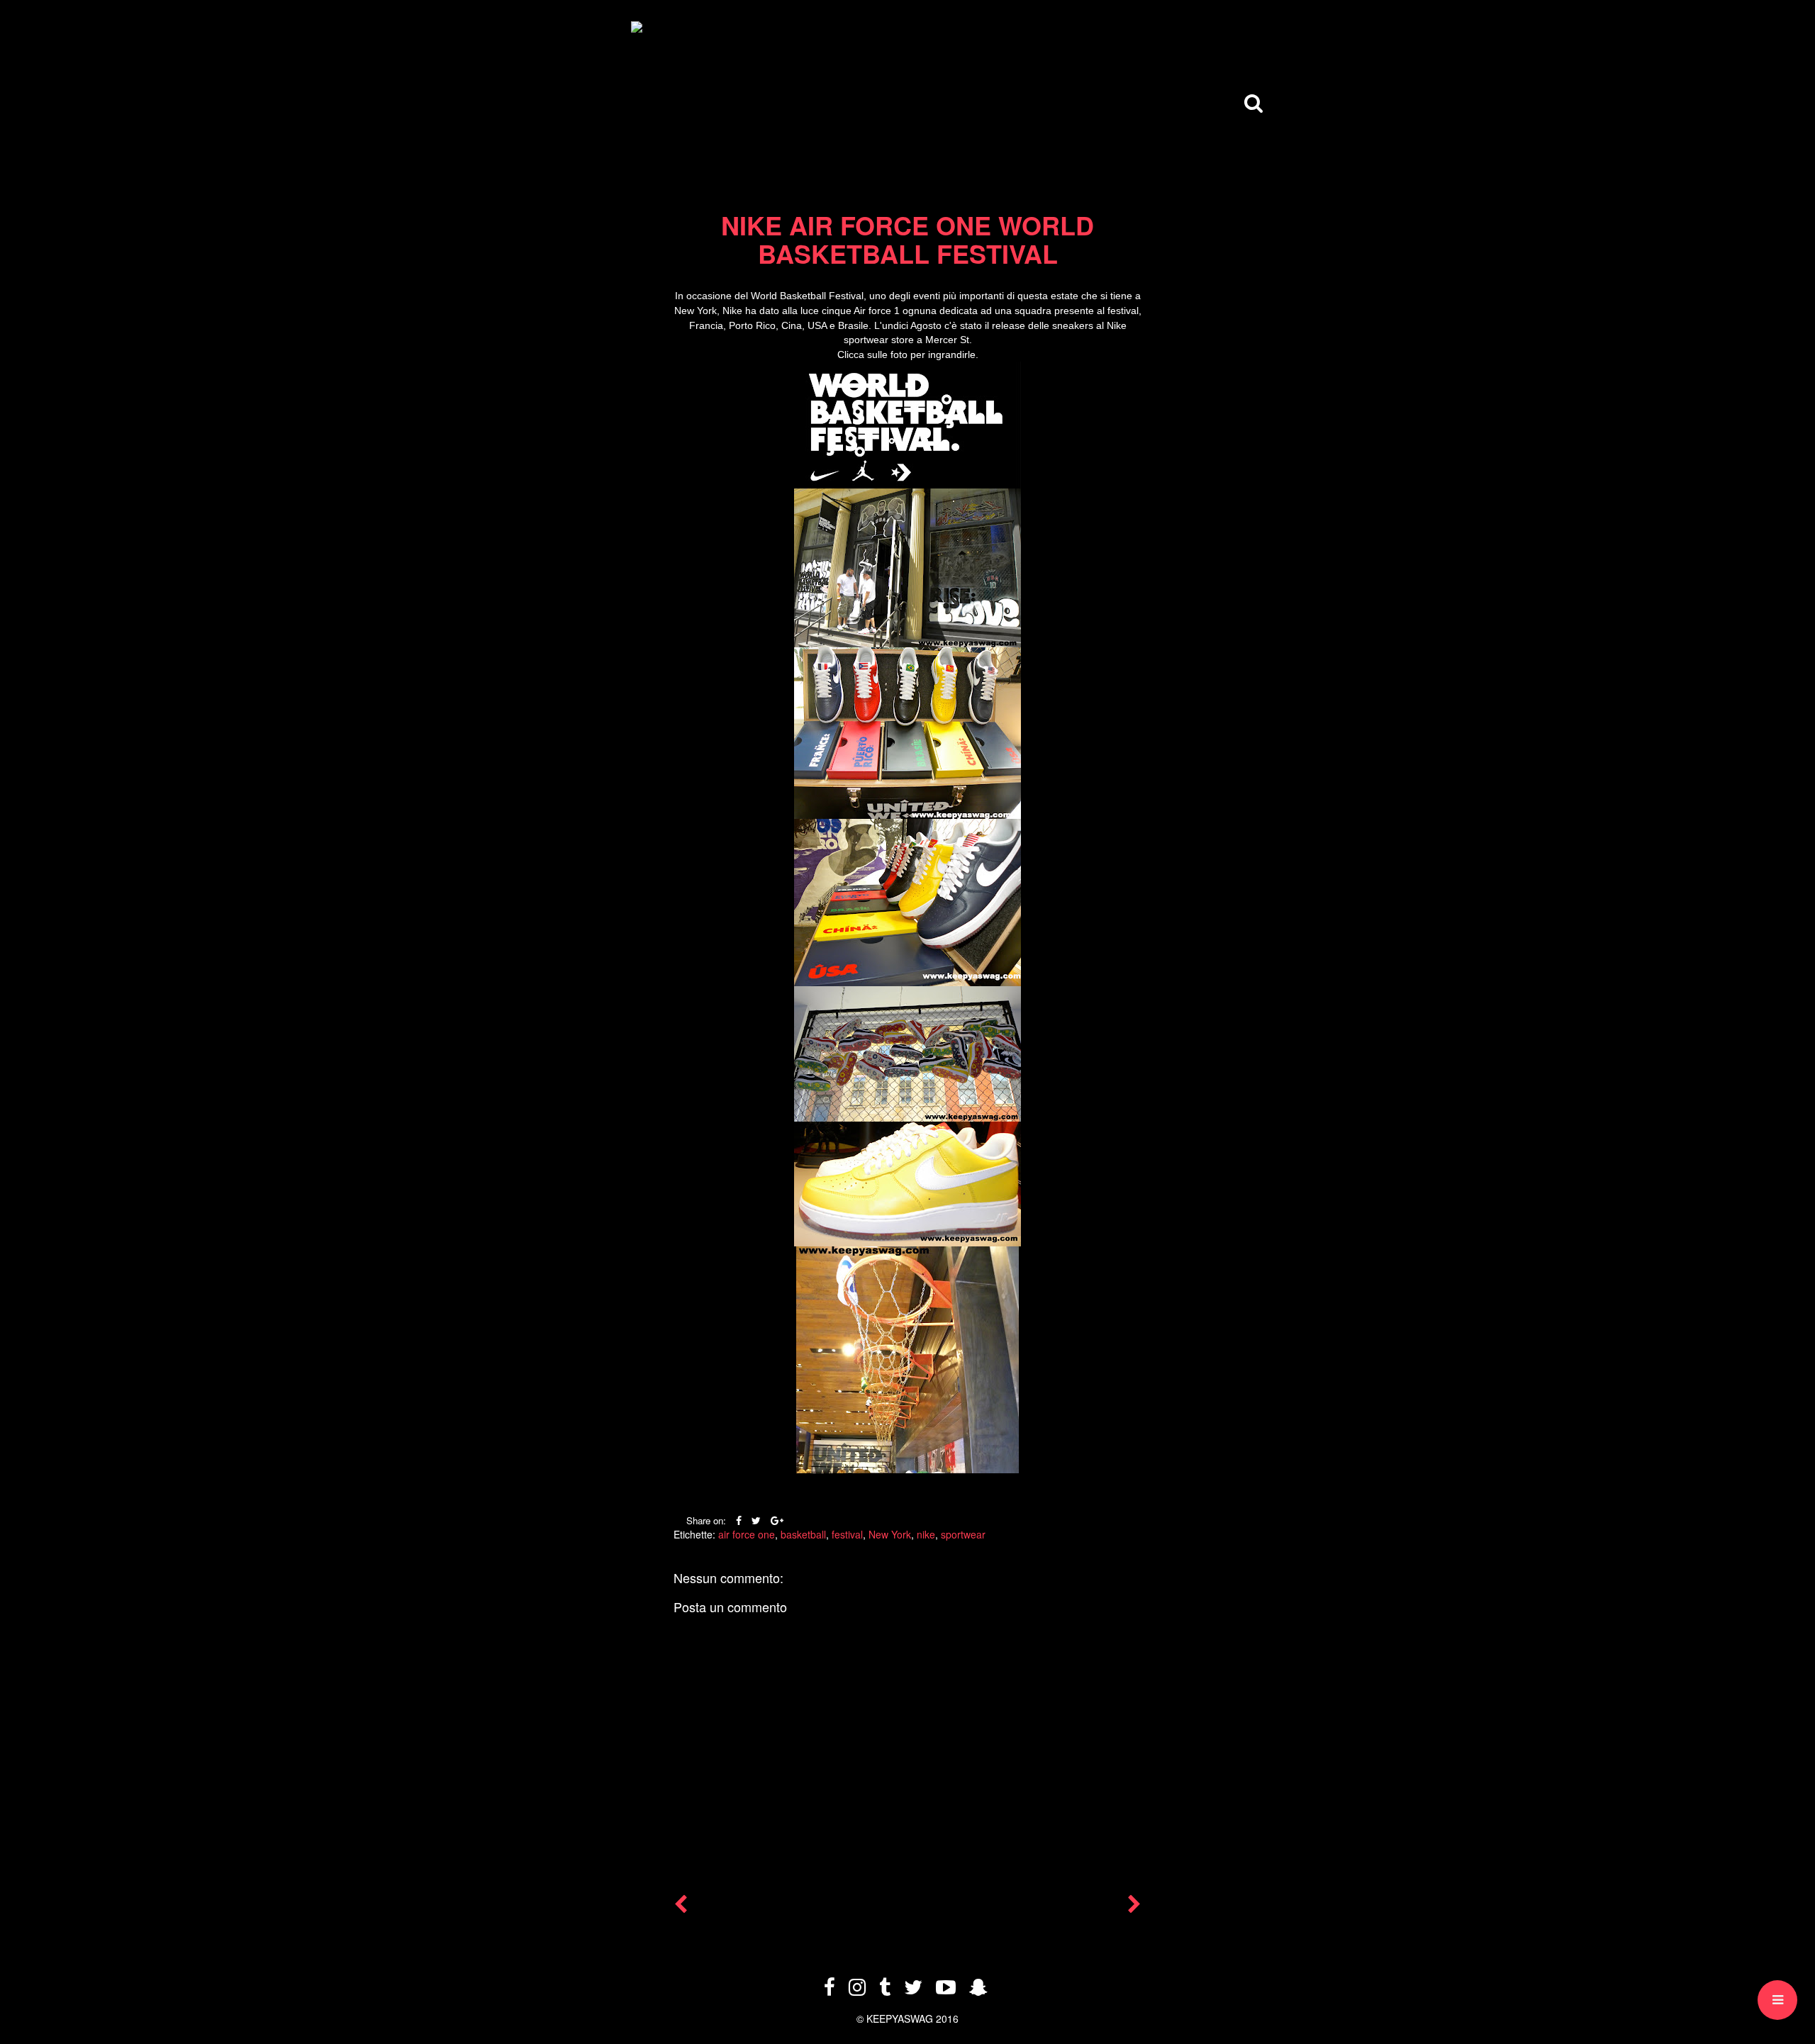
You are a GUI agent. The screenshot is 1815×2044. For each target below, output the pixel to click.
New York (890, 1534)
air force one (747, 1534)
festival (847, 1534)
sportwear (963, 1534)
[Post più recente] (681, 1907)
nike (926, 1534)
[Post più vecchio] (1134, 1907)
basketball (803, 1534)
